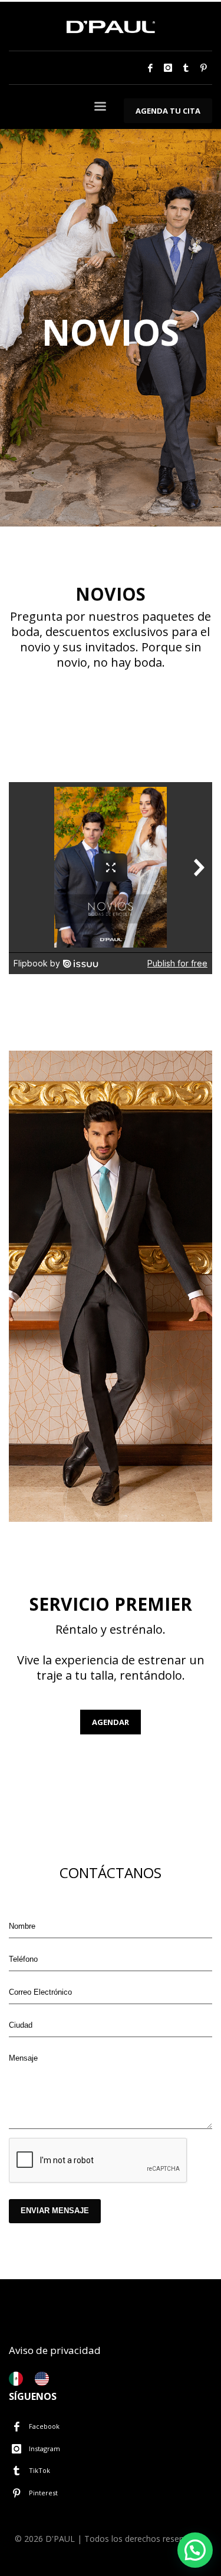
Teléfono (23, 1959)
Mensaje (23, 2058)
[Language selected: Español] (35, 2379)
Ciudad (21, 2025)
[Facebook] (150, 68)
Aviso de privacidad (55, 2350)
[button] (195, 2550)
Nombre (22, 1926)
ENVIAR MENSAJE (55, 2211)
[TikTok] (186, 68)
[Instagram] (168, 68)
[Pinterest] (203, 68)
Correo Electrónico (40, 1992)
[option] (45, 2379)
